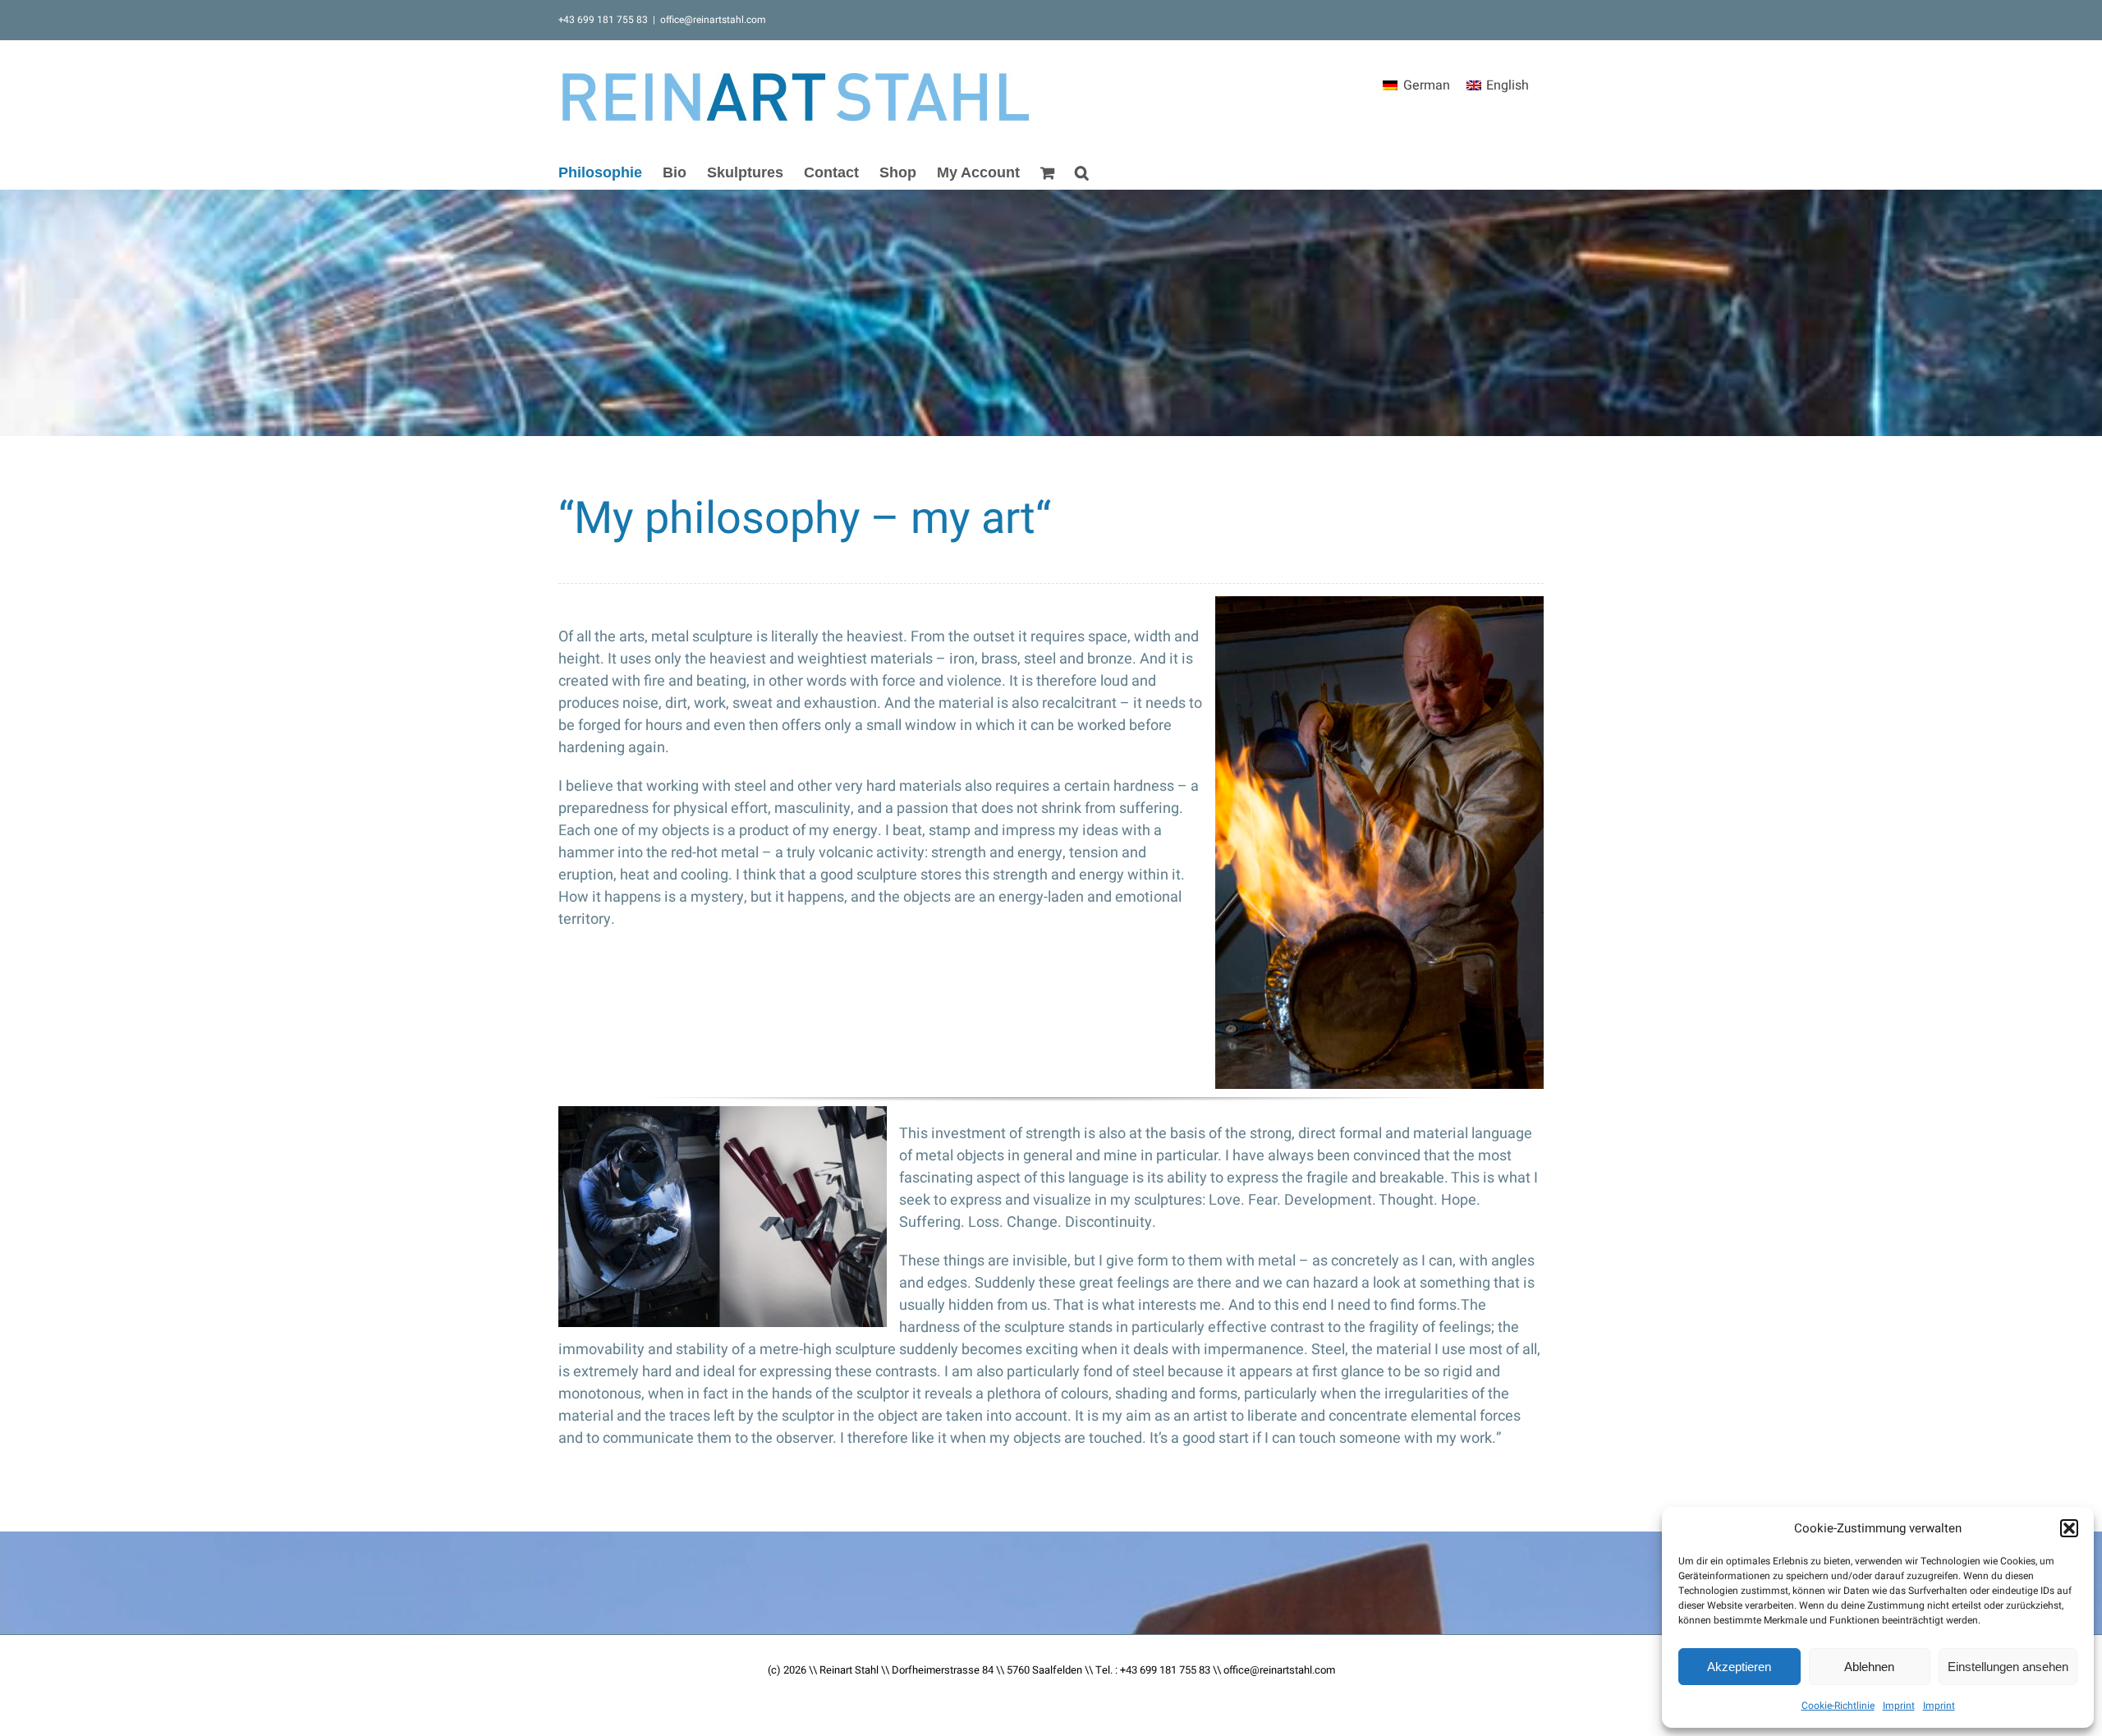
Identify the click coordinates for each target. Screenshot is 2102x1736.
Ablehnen (1869, 1667)
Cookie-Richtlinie (1838, 1706)
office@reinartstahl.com (713, 20)
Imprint (1899, 1706)
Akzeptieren (1739, 1667)
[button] (2069, 1528)
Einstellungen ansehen (2008, 1667)
